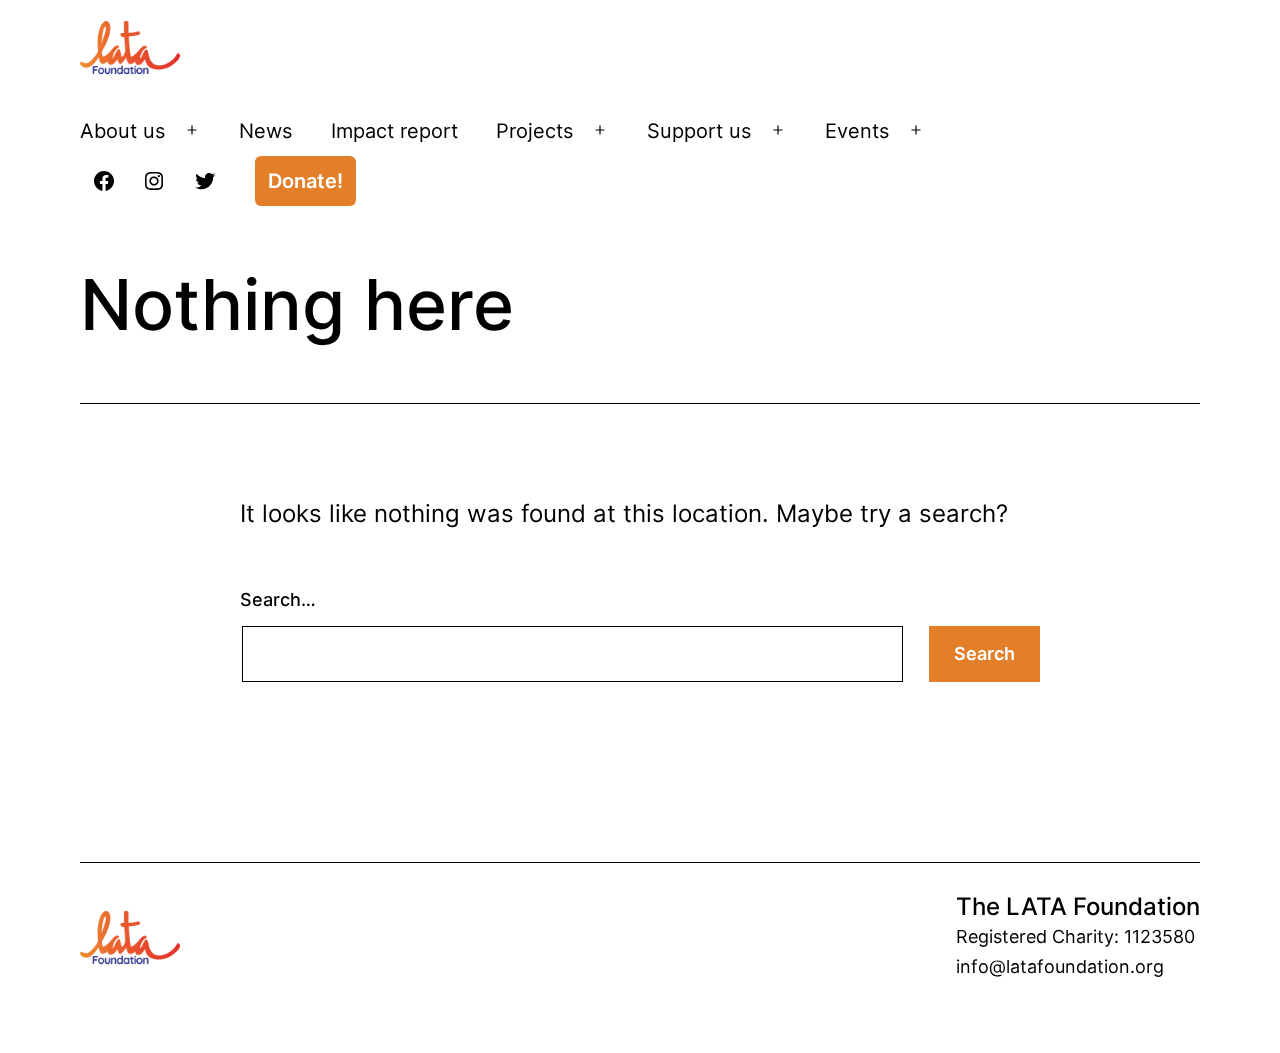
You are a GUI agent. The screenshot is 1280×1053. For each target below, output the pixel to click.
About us (122, 131)
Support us (699, 131)
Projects (534, 131)
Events (857, 131)
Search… (278, 599)
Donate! (305, 181)
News (265, 131)
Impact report (394, 131)
